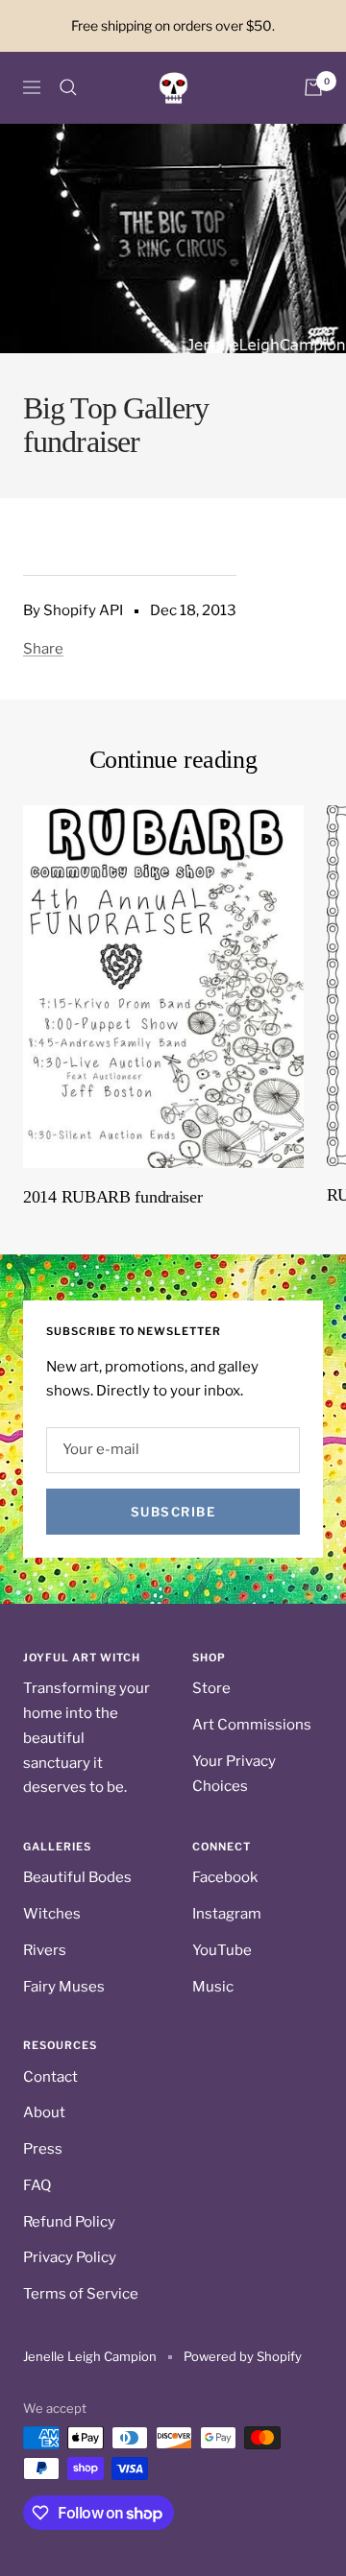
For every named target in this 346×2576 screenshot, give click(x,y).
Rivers (45, 1950)
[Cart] (313, 87)
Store (211, 1688)
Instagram (227, 1914)
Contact (50, 2077)
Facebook (225, 1877)
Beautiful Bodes (77, 1877)
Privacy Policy (70, 2257)
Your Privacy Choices (234, 1774)
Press (43, 2149)
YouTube (222, 1950)
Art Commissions (252, 1725)
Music (213, 1987)
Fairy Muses (64, 1987)
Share (43, 649)
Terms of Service (81, 2294)
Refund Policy (69, 2222)
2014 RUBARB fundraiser (112, 1197)
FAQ (37, 2185)
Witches (52, 1914)
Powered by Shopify (243, 2356)
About (44, 2112)
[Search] (68, 87)
